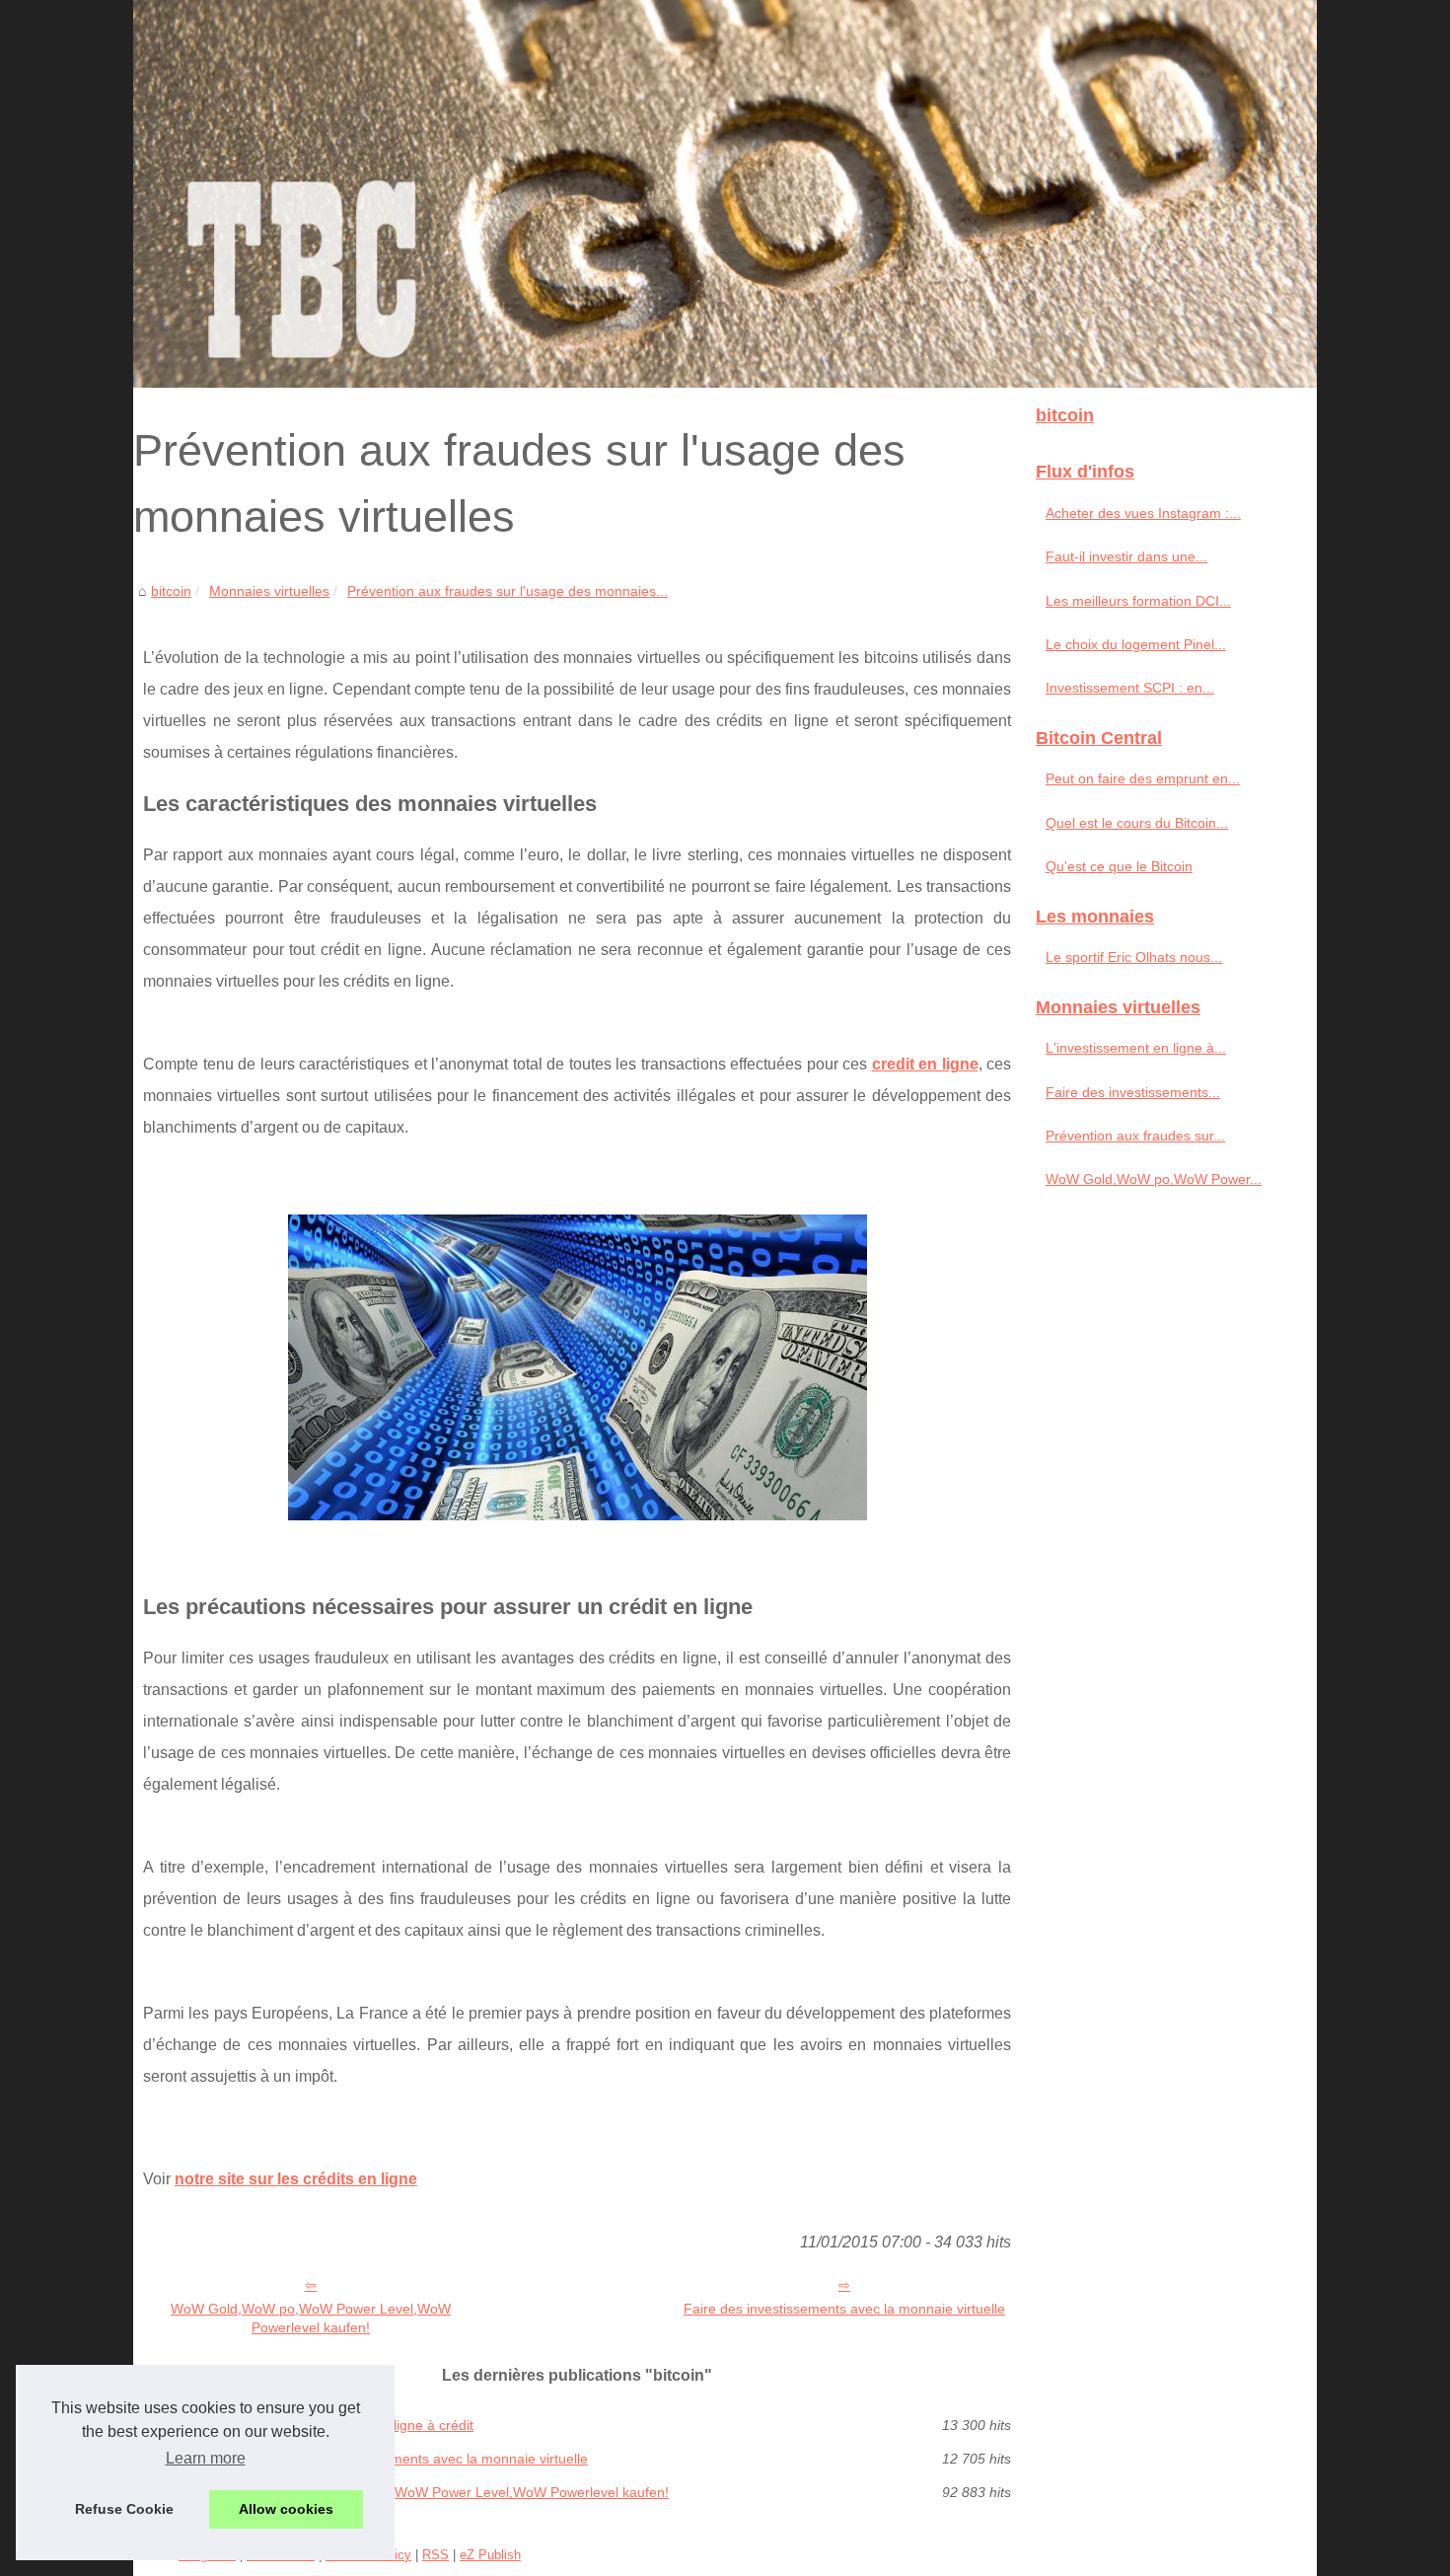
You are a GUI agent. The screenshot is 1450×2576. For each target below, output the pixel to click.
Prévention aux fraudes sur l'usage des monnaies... (507, 591)
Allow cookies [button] (286, 2509)
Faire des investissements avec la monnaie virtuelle (844, 2309)
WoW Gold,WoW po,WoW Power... (1154, 1179)
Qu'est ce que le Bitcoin (1119, 866)
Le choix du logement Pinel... (1136, 644)
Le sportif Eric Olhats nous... (1134, 957)
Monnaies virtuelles (269, 591)
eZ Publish (490, 2555)
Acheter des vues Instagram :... (1143, 513)
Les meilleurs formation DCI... (1138, 601)
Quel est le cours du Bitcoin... (1137, 823)
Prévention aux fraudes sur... (1135, 1136)
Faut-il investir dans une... (1126, 556)
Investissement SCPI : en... (1130, 688)
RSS (435, 2555)
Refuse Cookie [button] (124, 2509)
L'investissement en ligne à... (1136, 1048)
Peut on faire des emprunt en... (1143, 778)
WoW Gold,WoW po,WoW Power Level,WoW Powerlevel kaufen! (311, 2318)
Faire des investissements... (1133, 1092)
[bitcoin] (725, 194)
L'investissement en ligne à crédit (370, 2425)
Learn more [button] (206, 2458)
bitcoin (171, 591)
